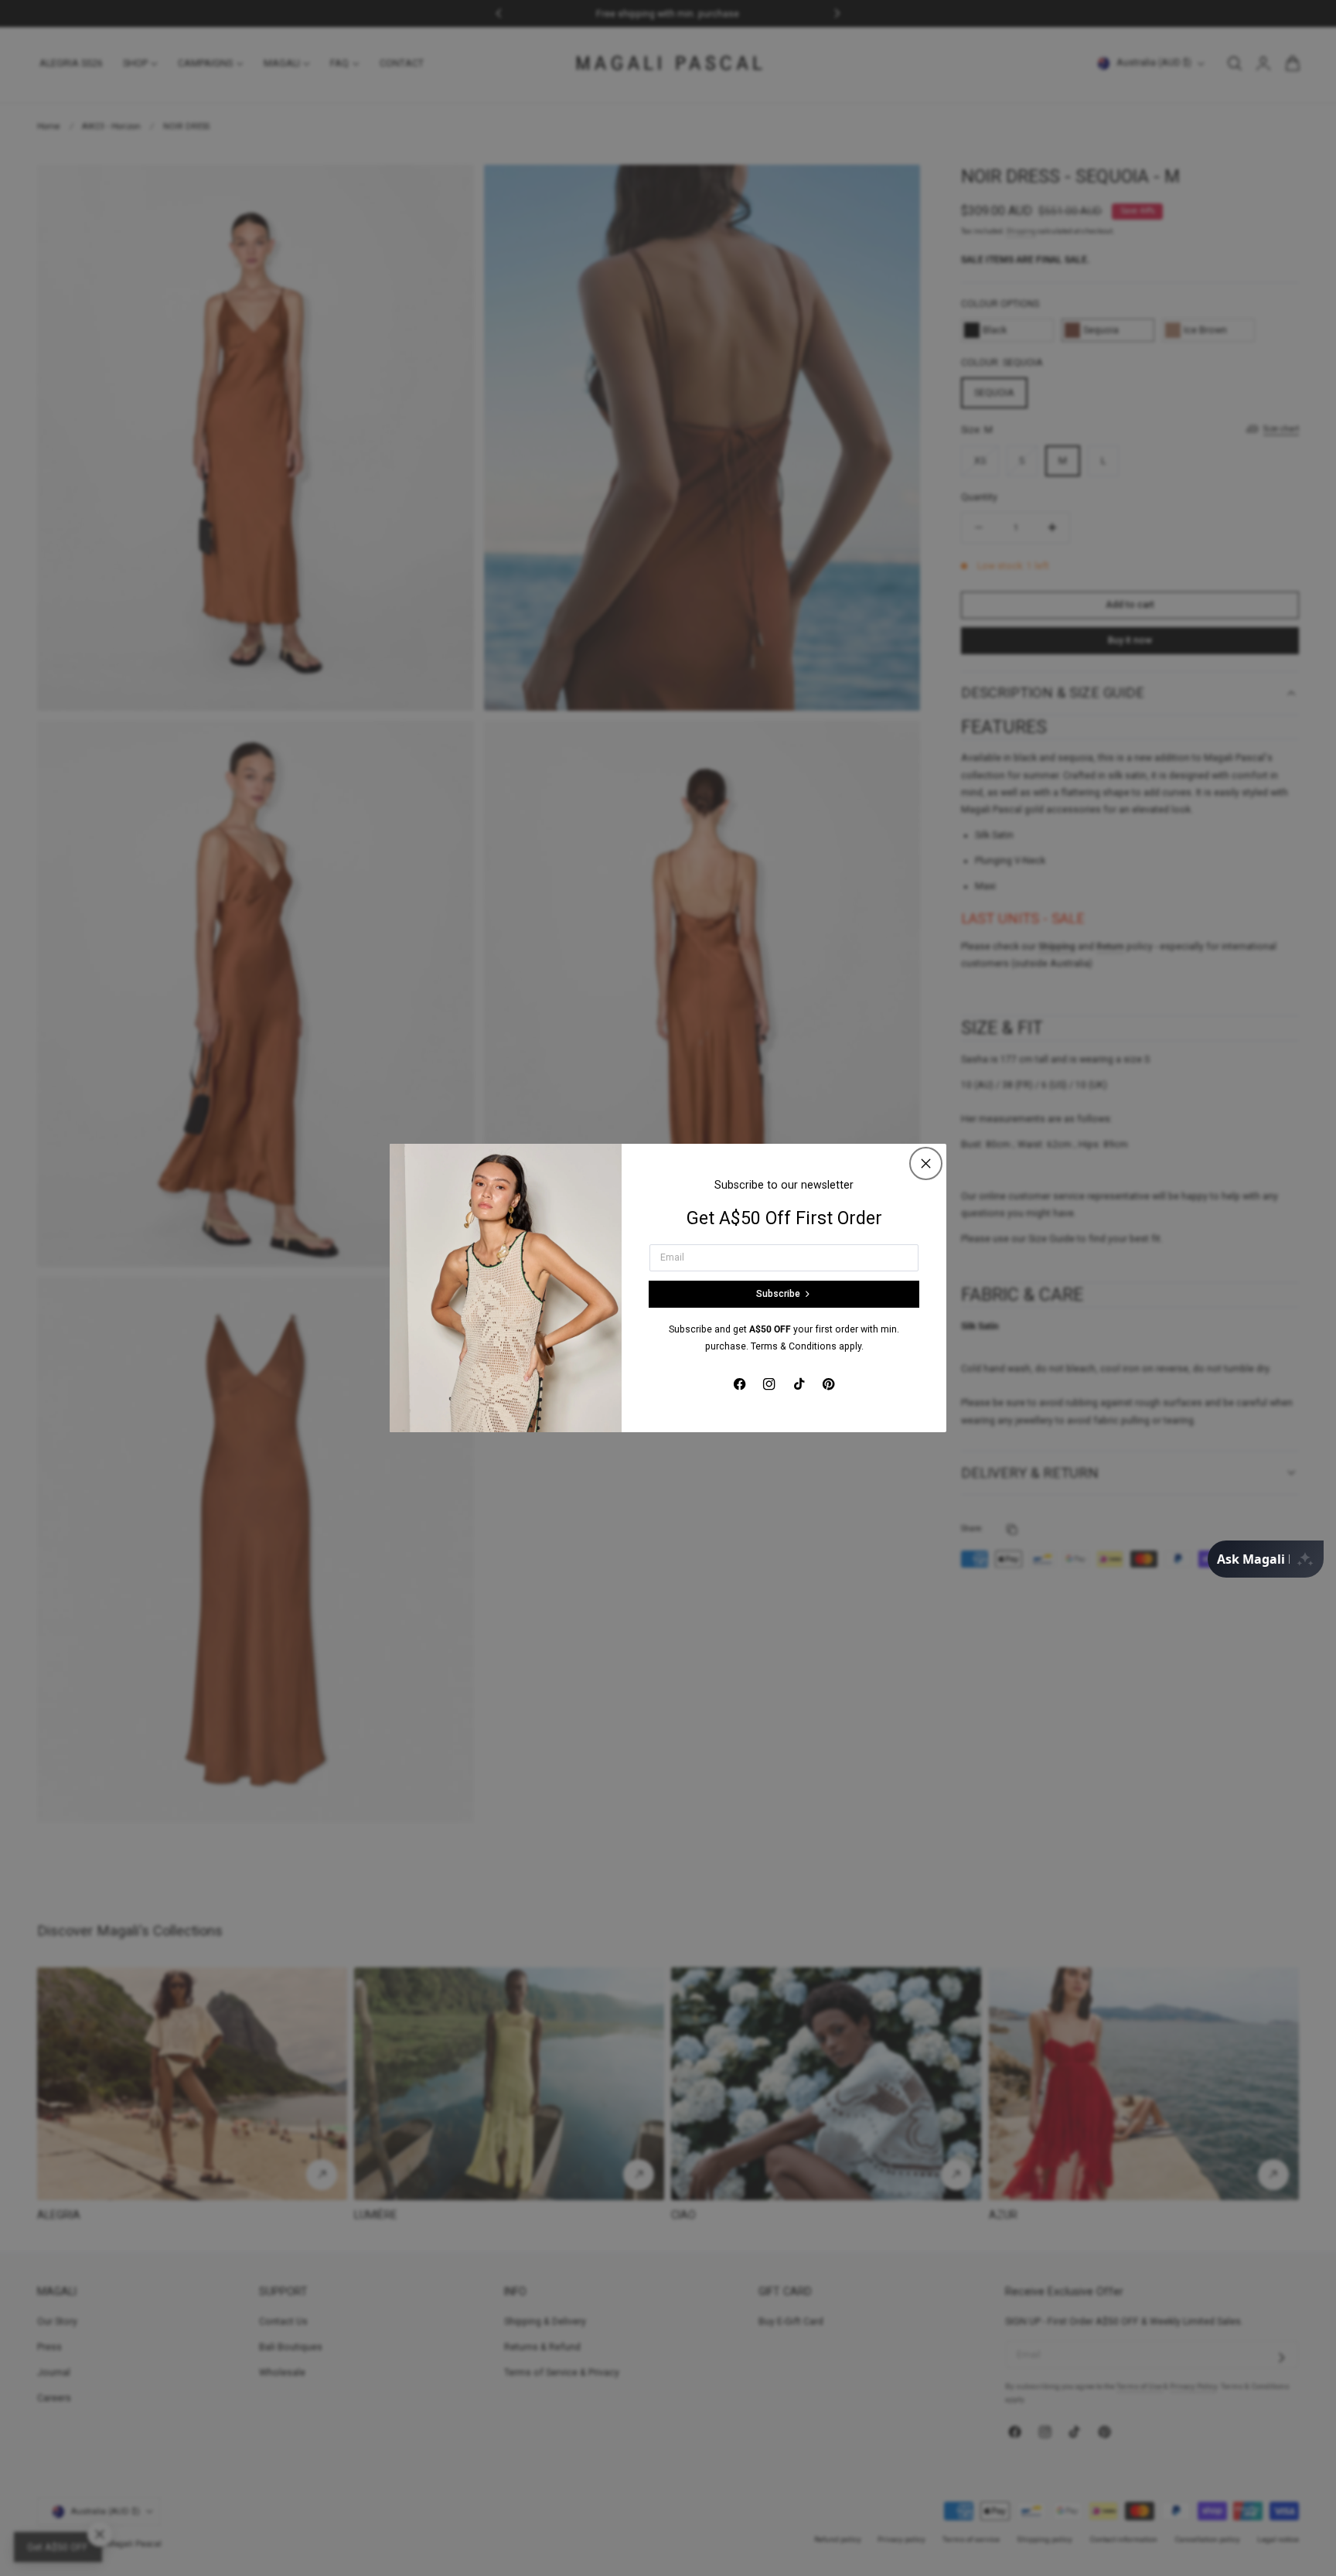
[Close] (926, 1163)
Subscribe (778, 1294)
